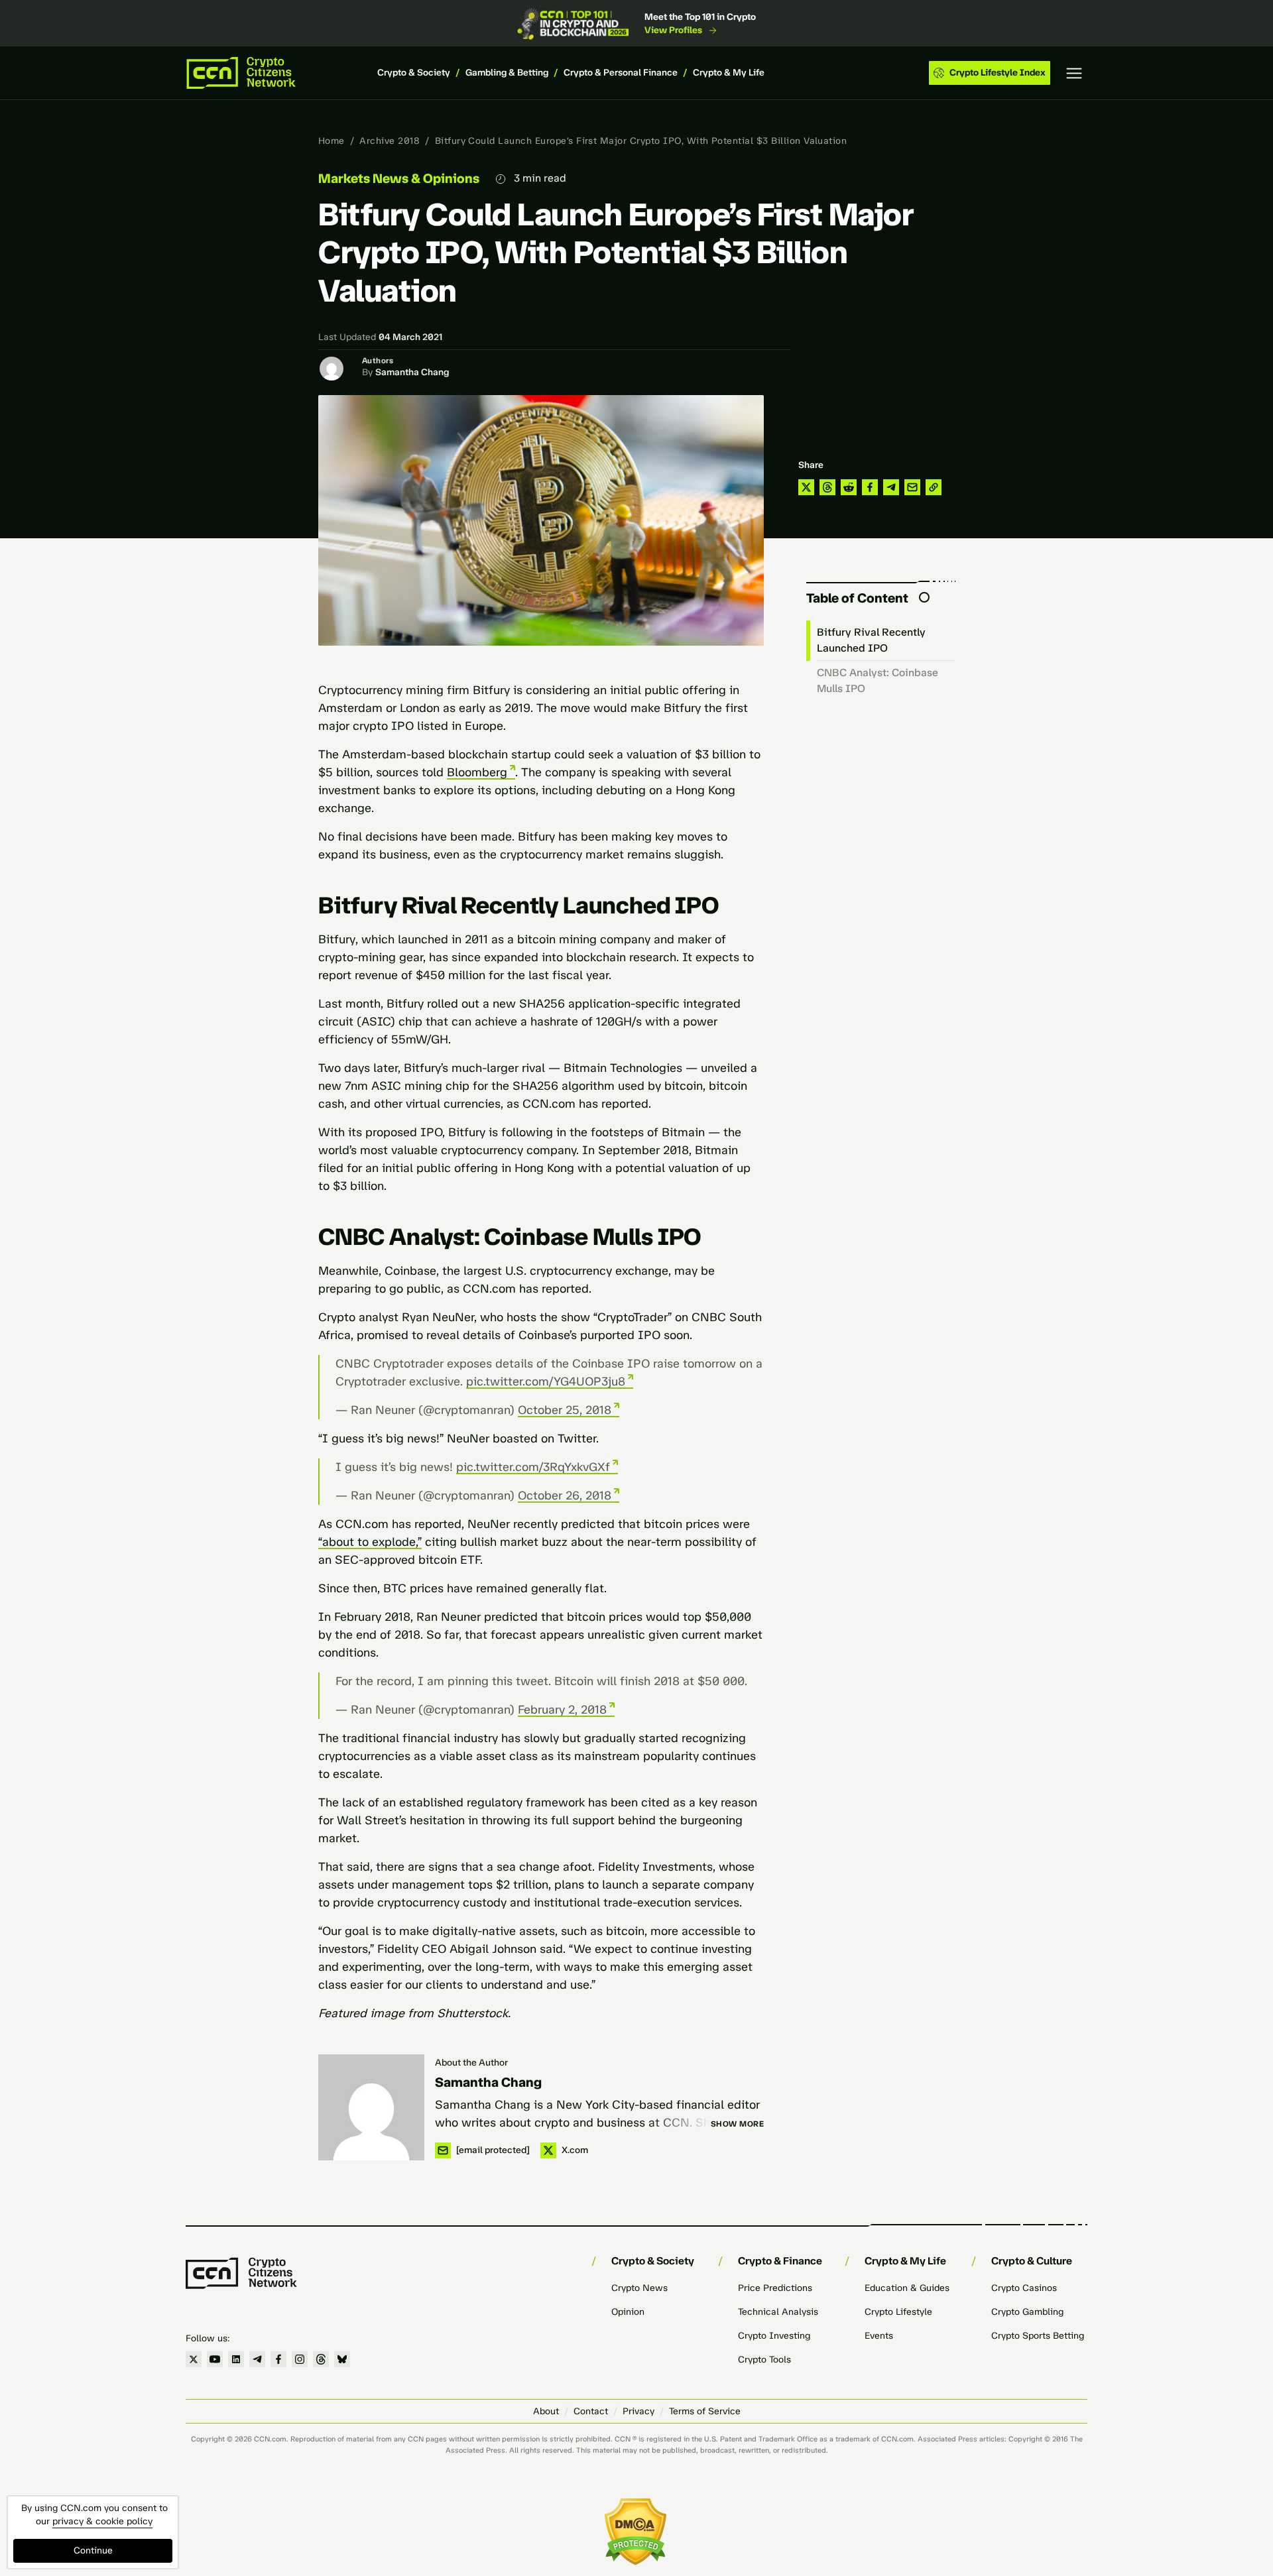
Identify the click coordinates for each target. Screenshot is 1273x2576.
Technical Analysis (778, 2312)
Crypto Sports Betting (1038, 2336)
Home (332, 141)
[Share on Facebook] (870, 487)
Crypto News (639, 2288)
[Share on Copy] (934, 487)
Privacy (638, 2411)
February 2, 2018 (562, 1710)
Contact (591, 2411)
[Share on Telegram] (891, 487)
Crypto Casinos (1024, 2288)
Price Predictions (775, 2288)
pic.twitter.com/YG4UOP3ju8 (546, 1381)
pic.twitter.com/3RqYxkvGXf (533, 1467)
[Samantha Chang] (371, 2107)
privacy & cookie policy (102, 2521)
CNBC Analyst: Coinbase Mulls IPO (878, 680)
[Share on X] (806, 487)
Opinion (628, 2312)
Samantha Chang (412, 372)
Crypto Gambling (1027, 2312)
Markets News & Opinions (399, 178)
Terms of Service (705, 2411)
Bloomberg (477, 772)
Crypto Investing (774, 2336)
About (546, 2411)
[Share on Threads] (827, 487)
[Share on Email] (912, 487)
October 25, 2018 (565, 1410)
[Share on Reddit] (849, 487)
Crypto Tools (764, 2360)
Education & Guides (907, 2288)
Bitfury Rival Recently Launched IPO (871, 640)
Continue (93, 2550)
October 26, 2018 (565, 1495)
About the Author (471, 2063)
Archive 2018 (390, 141)
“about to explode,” (370, 1542)
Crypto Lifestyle (898, 2312)
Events (879, 2336)
